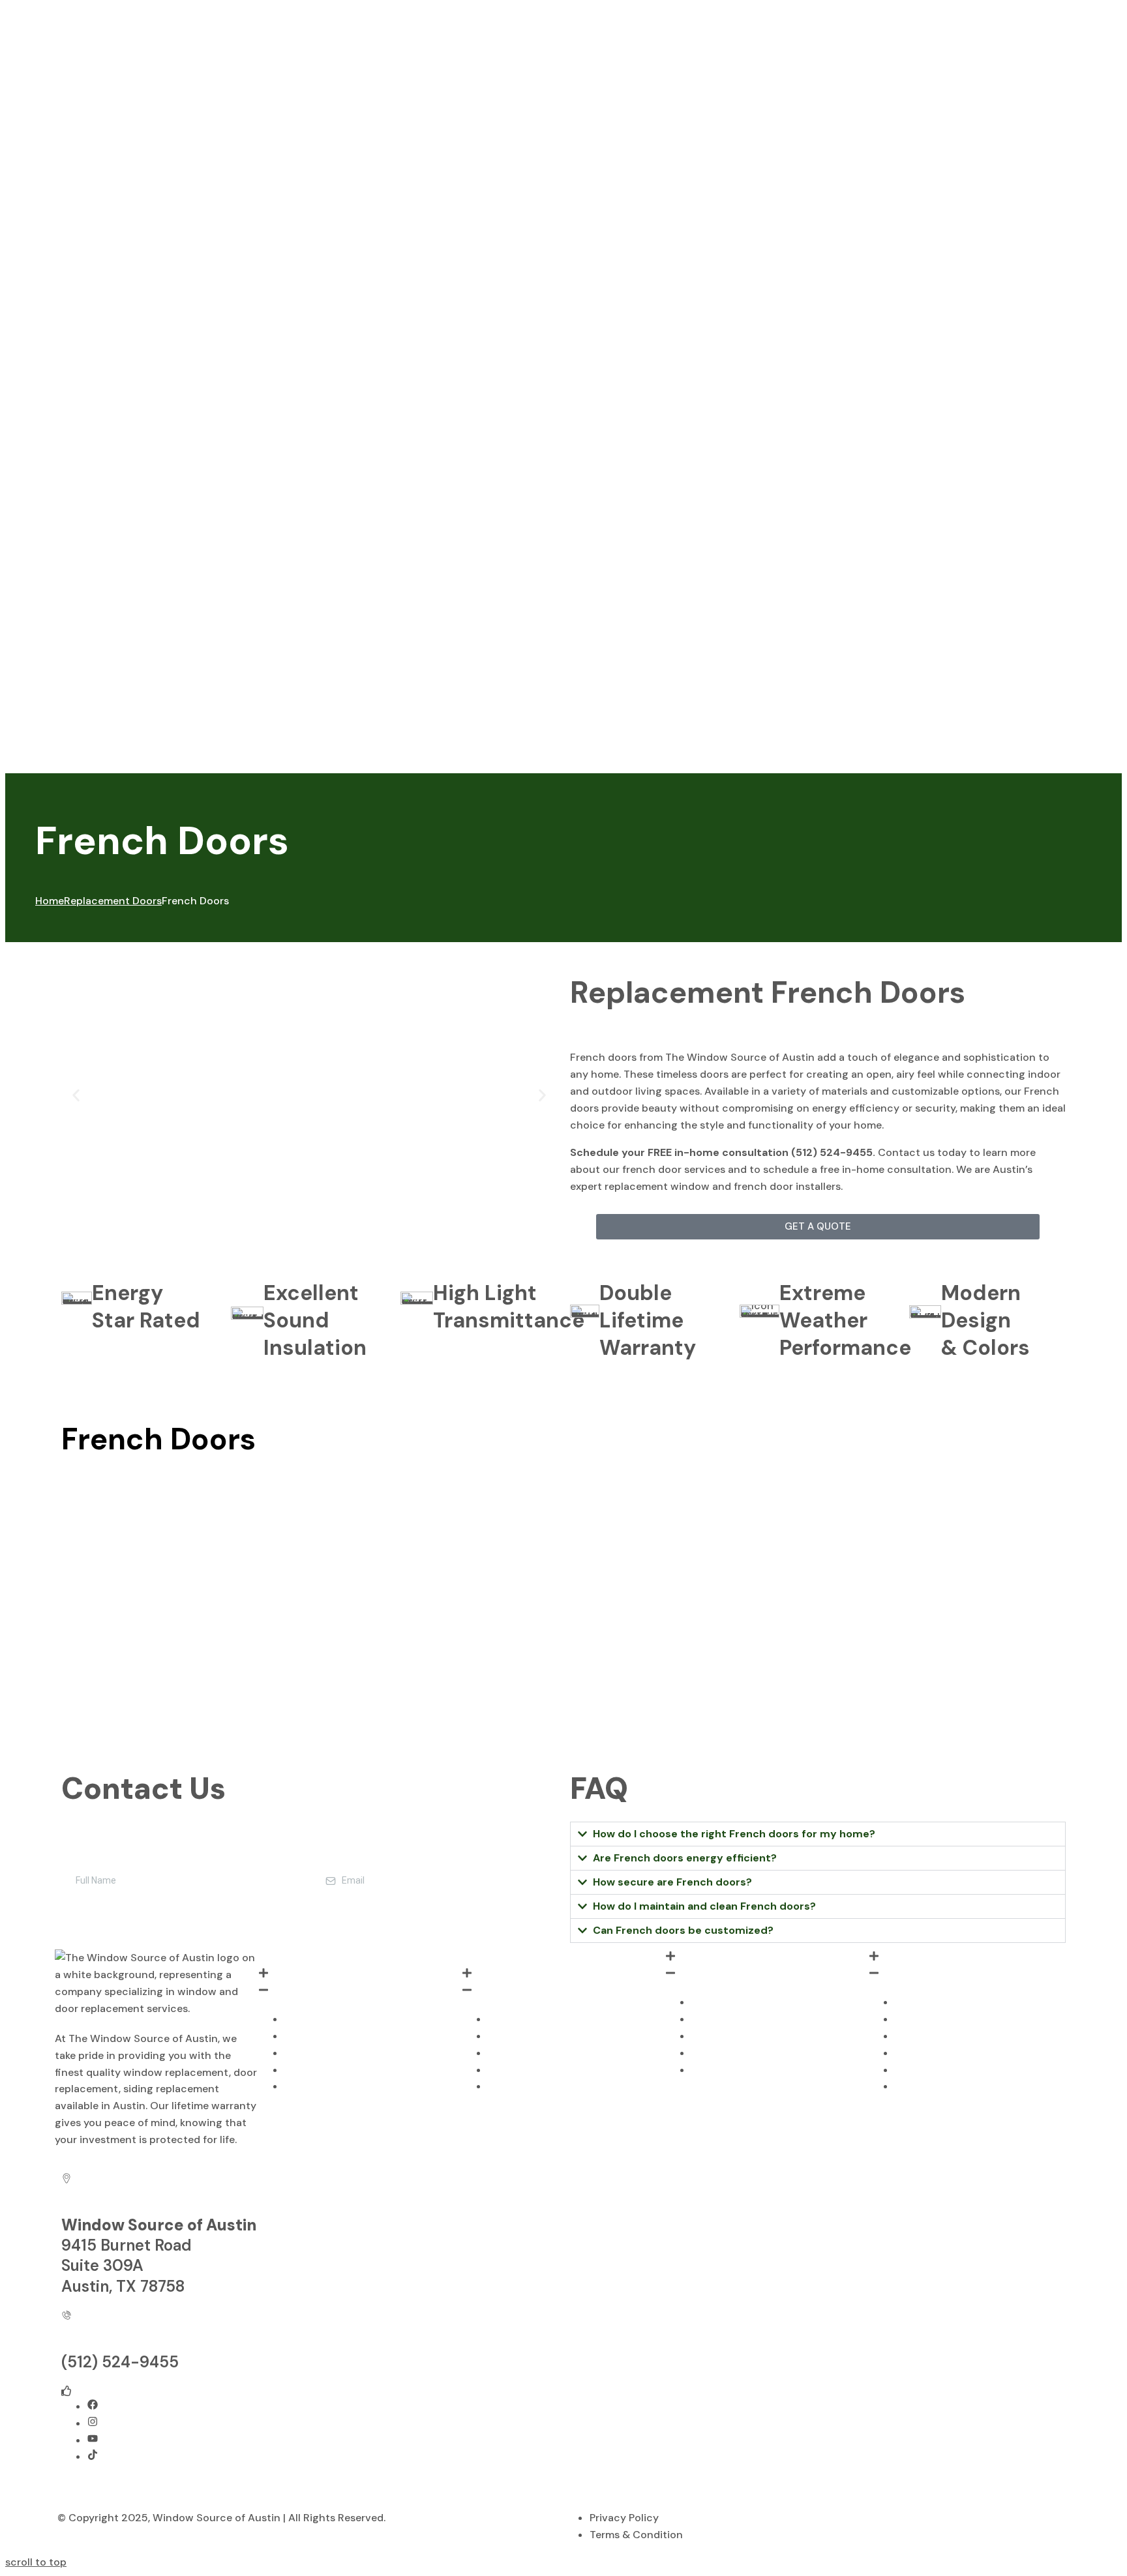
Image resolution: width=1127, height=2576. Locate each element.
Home (50, 901)
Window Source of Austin (217, 2518)
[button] (76, 1096)
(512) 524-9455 (120, 2362)
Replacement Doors (113, 901)
